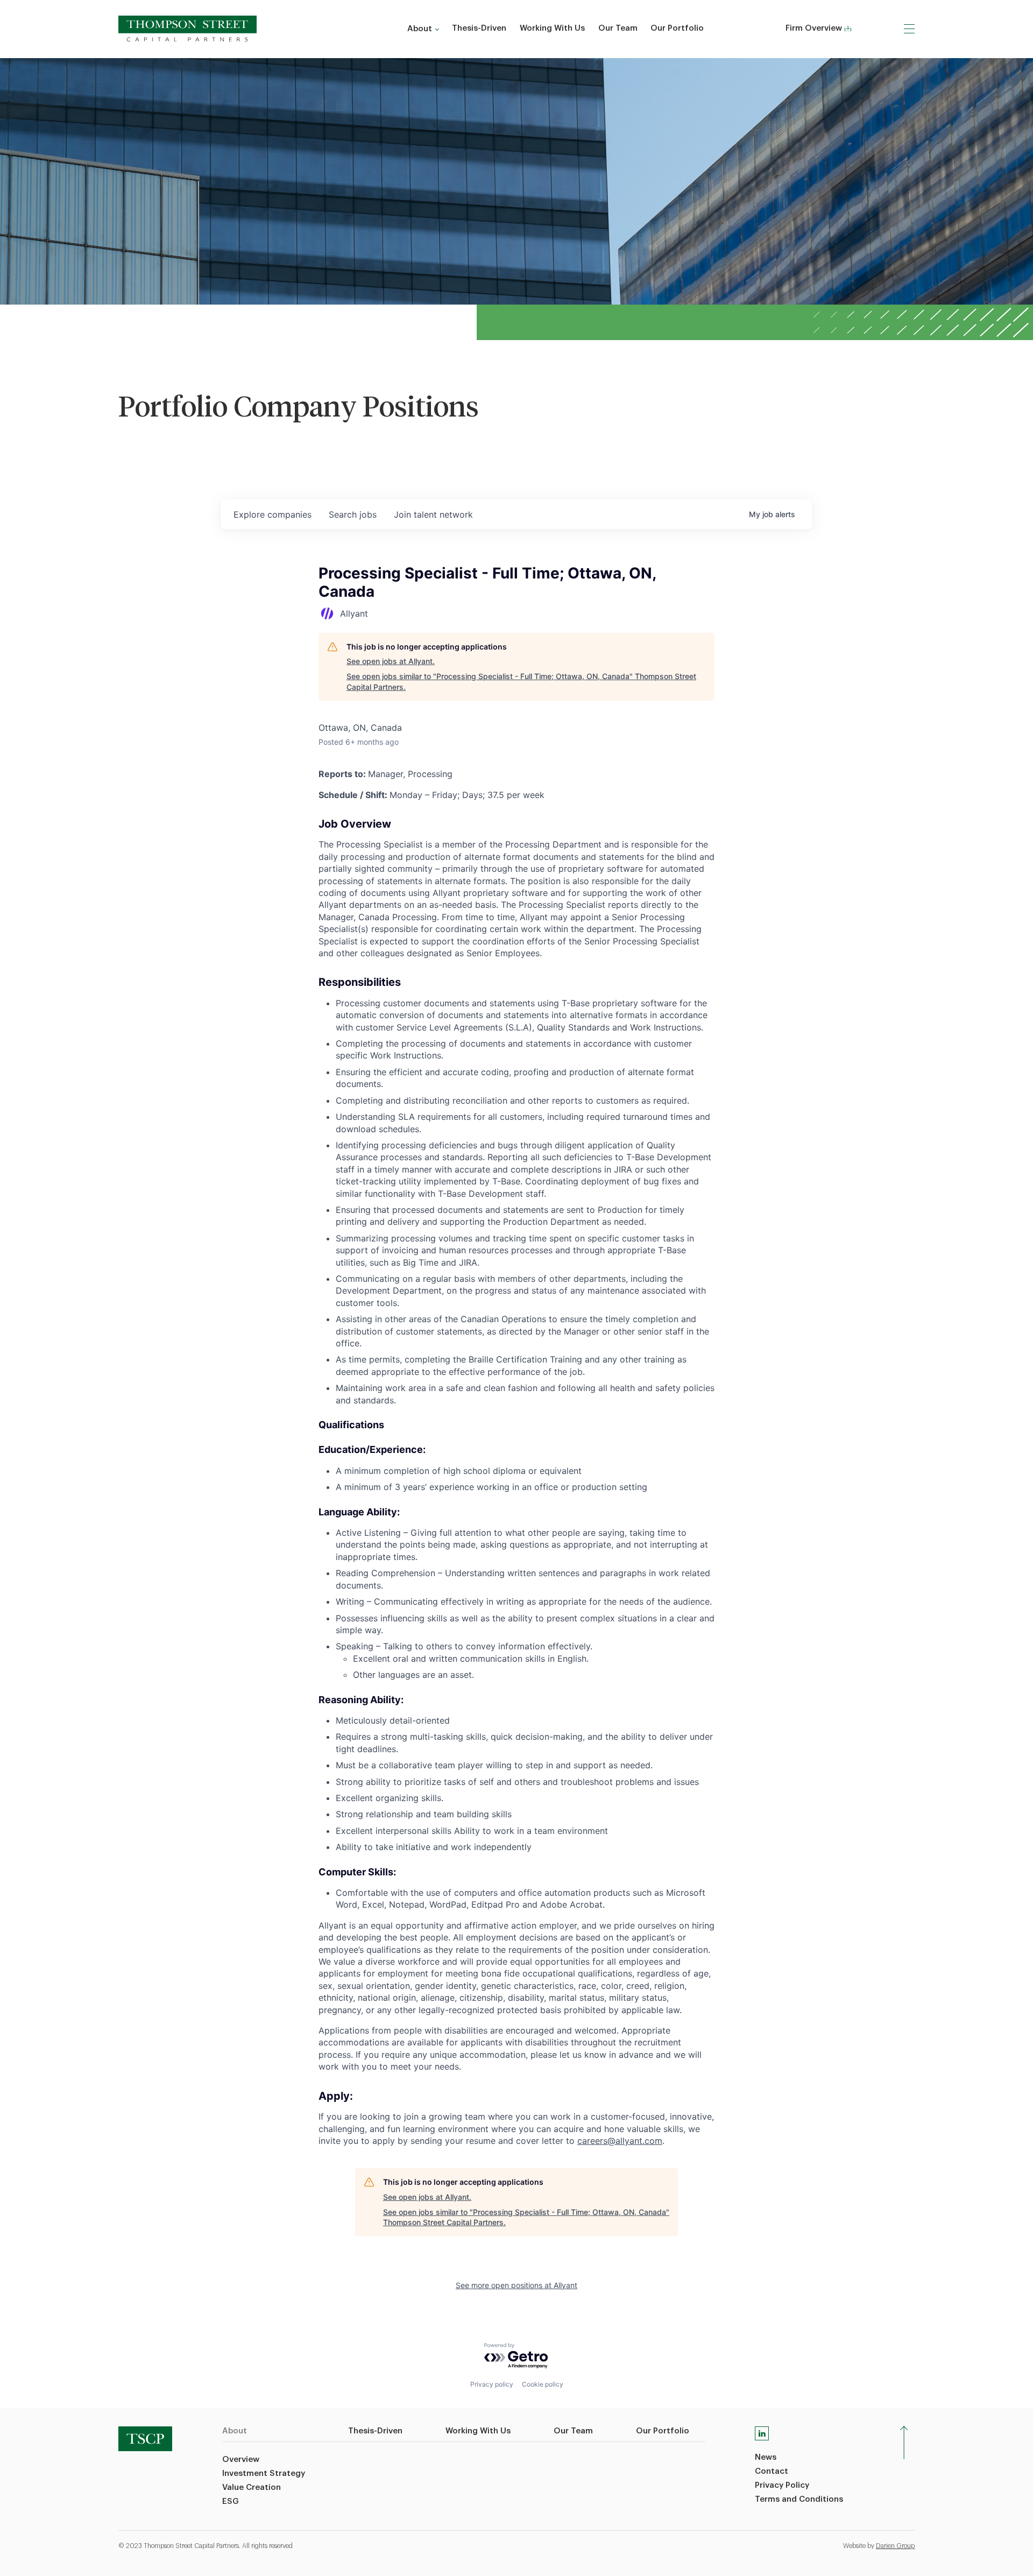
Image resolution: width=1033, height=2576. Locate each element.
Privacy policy (492, 2384)
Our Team (618, 28)
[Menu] (909, 29)
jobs (353, 514)
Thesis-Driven (479, 28)
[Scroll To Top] (904, 2443)
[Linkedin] (762, 2433)
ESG (231, 2501)
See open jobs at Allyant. (391, 661)
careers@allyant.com (620, 2141)
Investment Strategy (264, 2473)
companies (273, 514)
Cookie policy (543, 2384)
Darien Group (895, 2546)
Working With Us (552, 28)
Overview (241, 2459)
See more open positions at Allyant (516, 2285)
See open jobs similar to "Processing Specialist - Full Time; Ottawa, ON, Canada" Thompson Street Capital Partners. (521, 682)
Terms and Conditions (799, 2499)
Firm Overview (814, 28)
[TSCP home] (188, 29)
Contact (772, 2471)
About (420, 29)
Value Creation (252, 2487)
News (766, 2457)
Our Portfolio (677, 28)
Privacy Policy (782, 2485)
